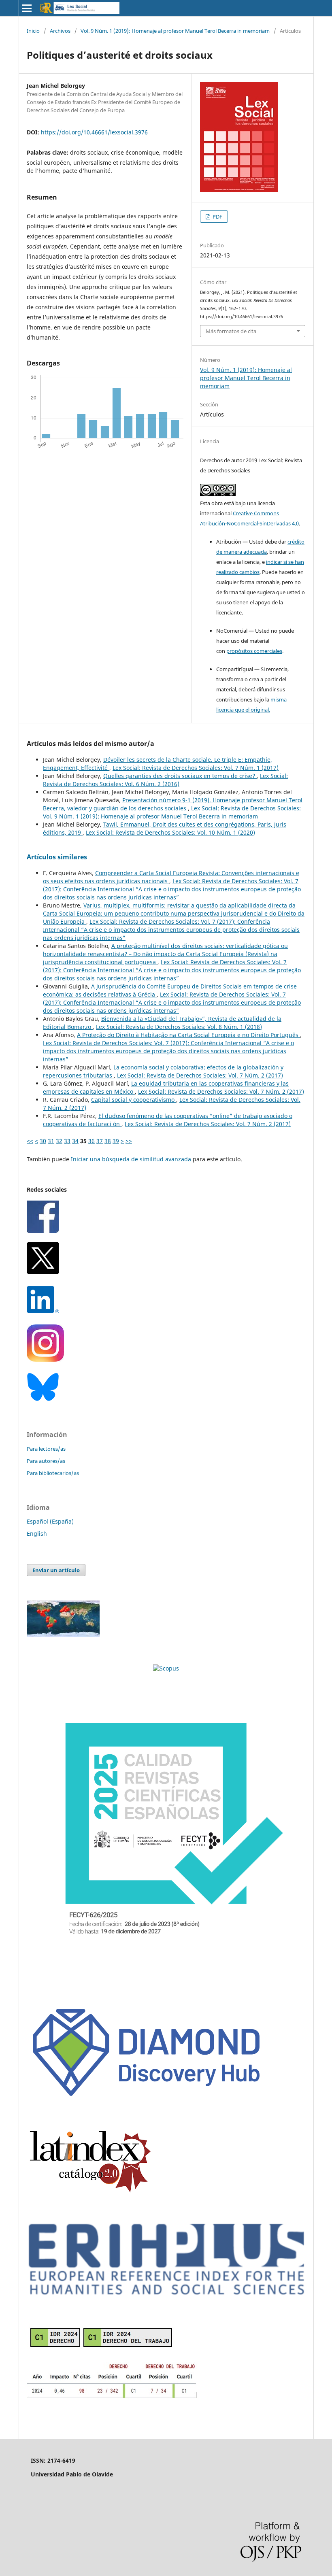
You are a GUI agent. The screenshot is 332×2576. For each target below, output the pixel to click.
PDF (217, 217)
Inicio (33, 31)
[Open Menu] (27, 8)
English (37, 1533)
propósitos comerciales (254, 651)
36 (92, 1141)
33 (67, 1141)
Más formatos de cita (231, 331)
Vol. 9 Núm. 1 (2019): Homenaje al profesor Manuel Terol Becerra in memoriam (175, 31)
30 (43, 1141)
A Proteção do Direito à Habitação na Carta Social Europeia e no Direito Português (188, 1035)
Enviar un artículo (56, 1570)
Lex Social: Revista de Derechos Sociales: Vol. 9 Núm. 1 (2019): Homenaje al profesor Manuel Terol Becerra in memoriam (172, 812)
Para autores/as (46, 1461)
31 (51, 1141)
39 (116, 1141)
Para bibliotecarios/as (53, 1473)
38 (108, 1141)
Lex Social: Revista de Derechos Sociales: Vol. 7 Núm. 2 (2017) (200, 1075)
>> (129, 1141)
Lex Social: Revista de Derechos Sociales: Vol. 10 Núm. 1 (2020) (170, 832)
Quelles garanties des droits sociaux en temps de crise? (180, 776)
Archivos (60, 31)
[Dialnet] (112, 2397)
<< (30, 1141)
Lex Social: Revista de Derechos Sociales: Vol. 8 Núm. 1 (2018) (179, 1027)
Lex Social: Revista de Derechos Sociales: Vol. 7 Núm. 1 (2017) (196, 768)
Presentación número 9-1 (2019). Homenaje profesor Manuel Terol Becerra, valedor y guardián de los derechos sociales (173, 804)
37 (100, 1141)
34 (75, 1141)
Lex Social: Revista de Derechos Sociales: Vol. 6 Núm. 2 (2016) (165, 780)
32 (59, 1141)
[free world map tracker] (63, 1635)
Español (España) (50, 1521)
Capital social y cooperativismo (134, 1100)
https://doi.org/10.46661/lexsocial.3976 (94, 132)
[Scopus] (166, 1668)
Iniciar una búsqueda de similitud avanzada (131, 1159)
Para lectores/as (46, 1449)
